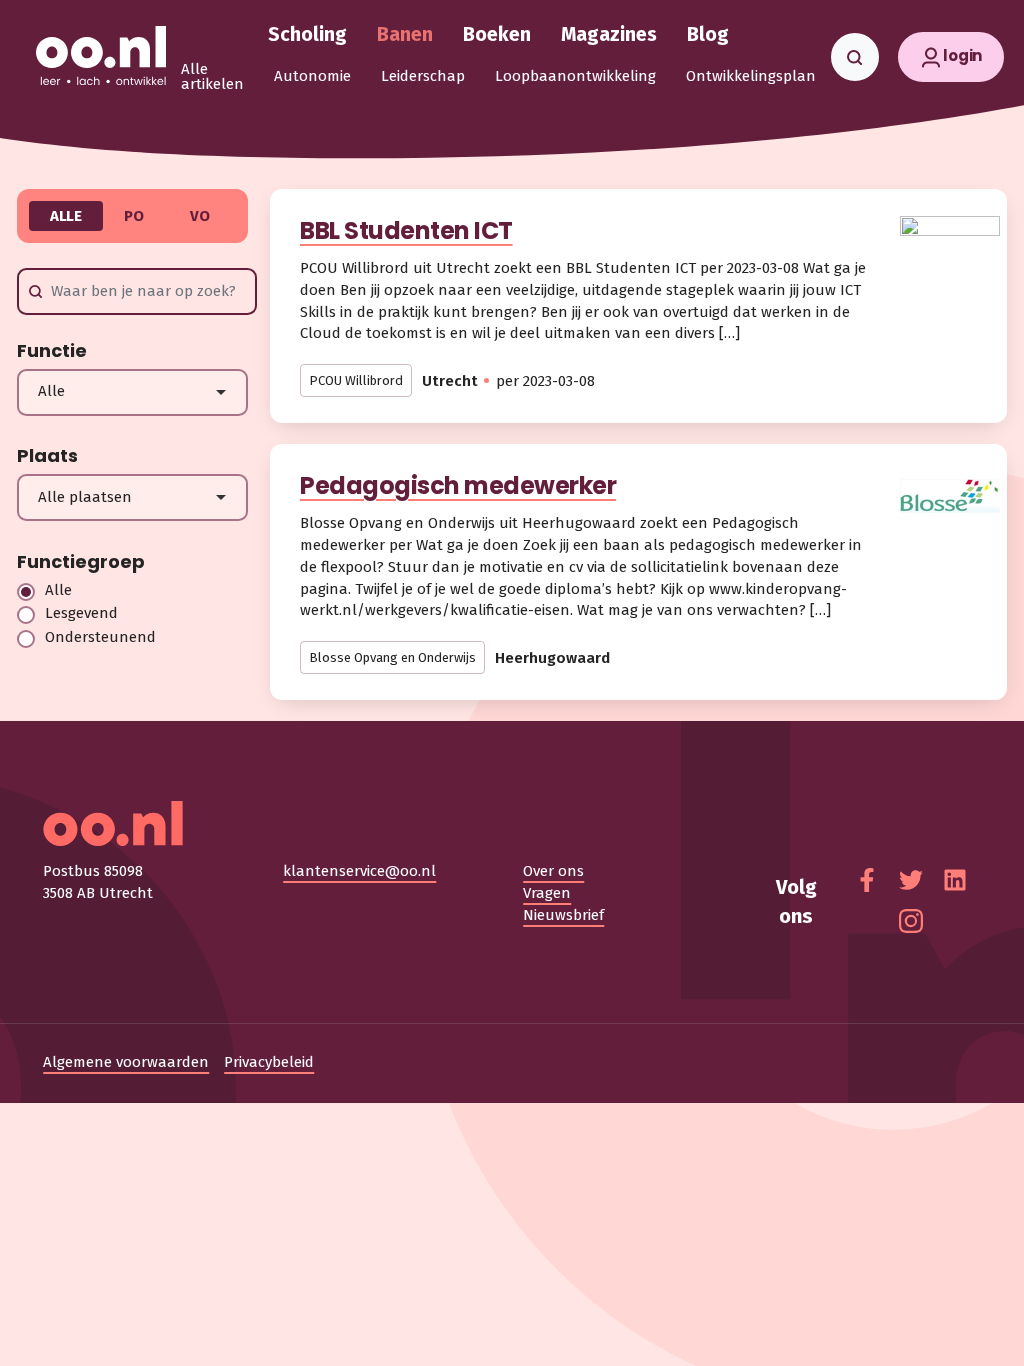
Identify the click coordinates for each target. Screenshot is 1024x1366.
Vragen (547, 893)
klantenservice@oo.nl (359, 871)
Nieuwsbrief (563, 915)
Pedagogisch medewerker (458, 485)
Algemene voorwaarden (126, 1062)
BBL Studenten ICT (406, 230)
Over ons (553, 871)
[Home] (101, 57)
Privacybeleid (269, 1062)
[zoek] (855, 57)
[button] (951, 57)
